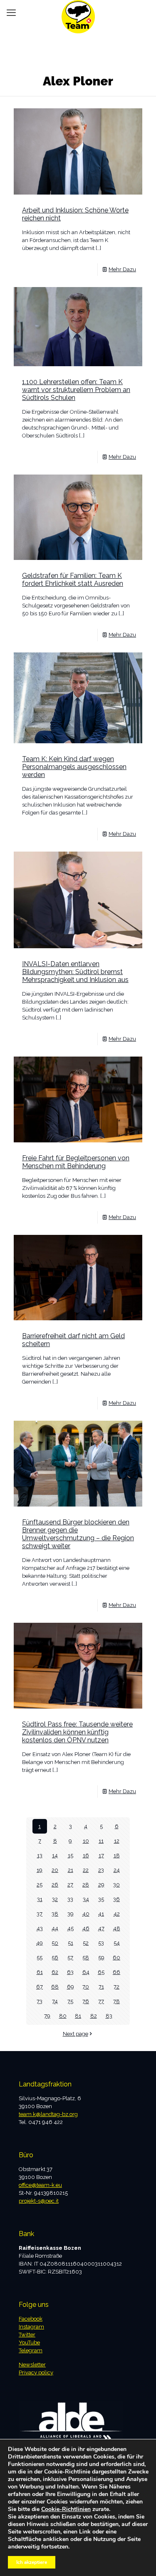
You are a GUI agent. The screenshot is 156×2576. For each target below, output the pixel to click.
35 (101, 1899)
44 (55, 1928)
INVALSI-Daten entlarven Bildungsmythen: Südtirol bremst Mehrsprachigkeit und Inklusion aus (75, 972)
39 (71, 1914)
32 (55, 1899)
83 (109, 2016)
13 (40, 1855)
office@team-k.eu (40, 2185)
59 (101, 1958)
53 (101, 1943)
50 (55, 1943)
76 (86, 2001)
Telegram (31, 2350)
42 (117, 1914)
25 (40, 1885)
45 (71, 1928)
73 (40, 2001)
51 (71, 1943)
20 (55, 1870)
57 (70, 1958)
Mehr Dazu (122, 269)
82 (94, 2016)
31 (40, 1899)
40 (86, 1914)
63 (70, 1972)
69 (71, 1987)
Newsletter (32, 2365)
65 (101, 1972)
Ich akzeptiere (32, 2562)
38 (55, 1914)
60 (116, 1958)
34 (86, 1899)
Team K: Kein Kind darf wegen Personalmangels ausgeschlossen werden (74, 767)
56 (55, 1958)
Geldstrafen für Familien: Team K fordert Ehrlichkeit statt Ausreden (73, 580)
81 (78, 2016)
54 (117, 1943)
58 (86, 1958)
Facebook (31, 2319)
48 (117, 1928)
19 (40, 1870)
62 (55, 1972)
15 (71, 1855)
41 (101, 1914)
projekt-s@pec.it (39, 2201)
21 (71, 1870)
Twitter (27, 2335)
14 (55, 1855)
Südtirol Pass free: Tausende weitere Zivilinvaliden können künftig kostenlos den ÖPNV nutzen (77, 1732)
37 (40, 1914)
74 (55, 2001)
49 (40, 1943)
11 (101, 1841)
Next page (76, 2034)
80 (63, 2016)
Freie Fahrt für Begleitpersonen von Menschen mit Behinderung (76, 1162)
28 (86, 1885)
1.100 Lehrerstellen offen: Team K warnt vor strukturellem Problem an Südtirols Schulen (76, 390)
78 (116, 2001)
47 (101, 1928)
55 (40, 1958)
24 (117, 1870)
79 (47, 2016)
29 (101, 1885)
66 (116, 1972)
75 (70, 2001)
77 (101, 2001)
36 (116, 1899)
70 (86, 1987)
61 (40, 1972)
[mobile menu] (11, 12)
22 (86, 1870)
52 (86, 1943)
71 (101, 1987)
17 (101, 1855)
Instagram (31, 2327)
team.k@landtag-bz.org (48, 2114)
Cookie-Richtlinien (66, 2509)
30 (116, 1885)
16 (86, 1855)
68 (55, 1987)
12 (117, 1841)
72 (116, 1987)
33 (70, 1899)
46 (86, 1928)
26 (55, 1885)
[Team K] (78, 10)
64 (86, 1972)
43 (40, 1928)
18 (117, 1855)
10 (86, 1841)
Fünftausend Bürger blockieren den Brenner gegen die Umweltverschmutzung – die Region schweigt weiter (78, 1534)
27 (70, 1885)
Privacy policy (36, 2372)
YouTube (29, 2342)
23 (101, 1870)
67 (40, 1987)
